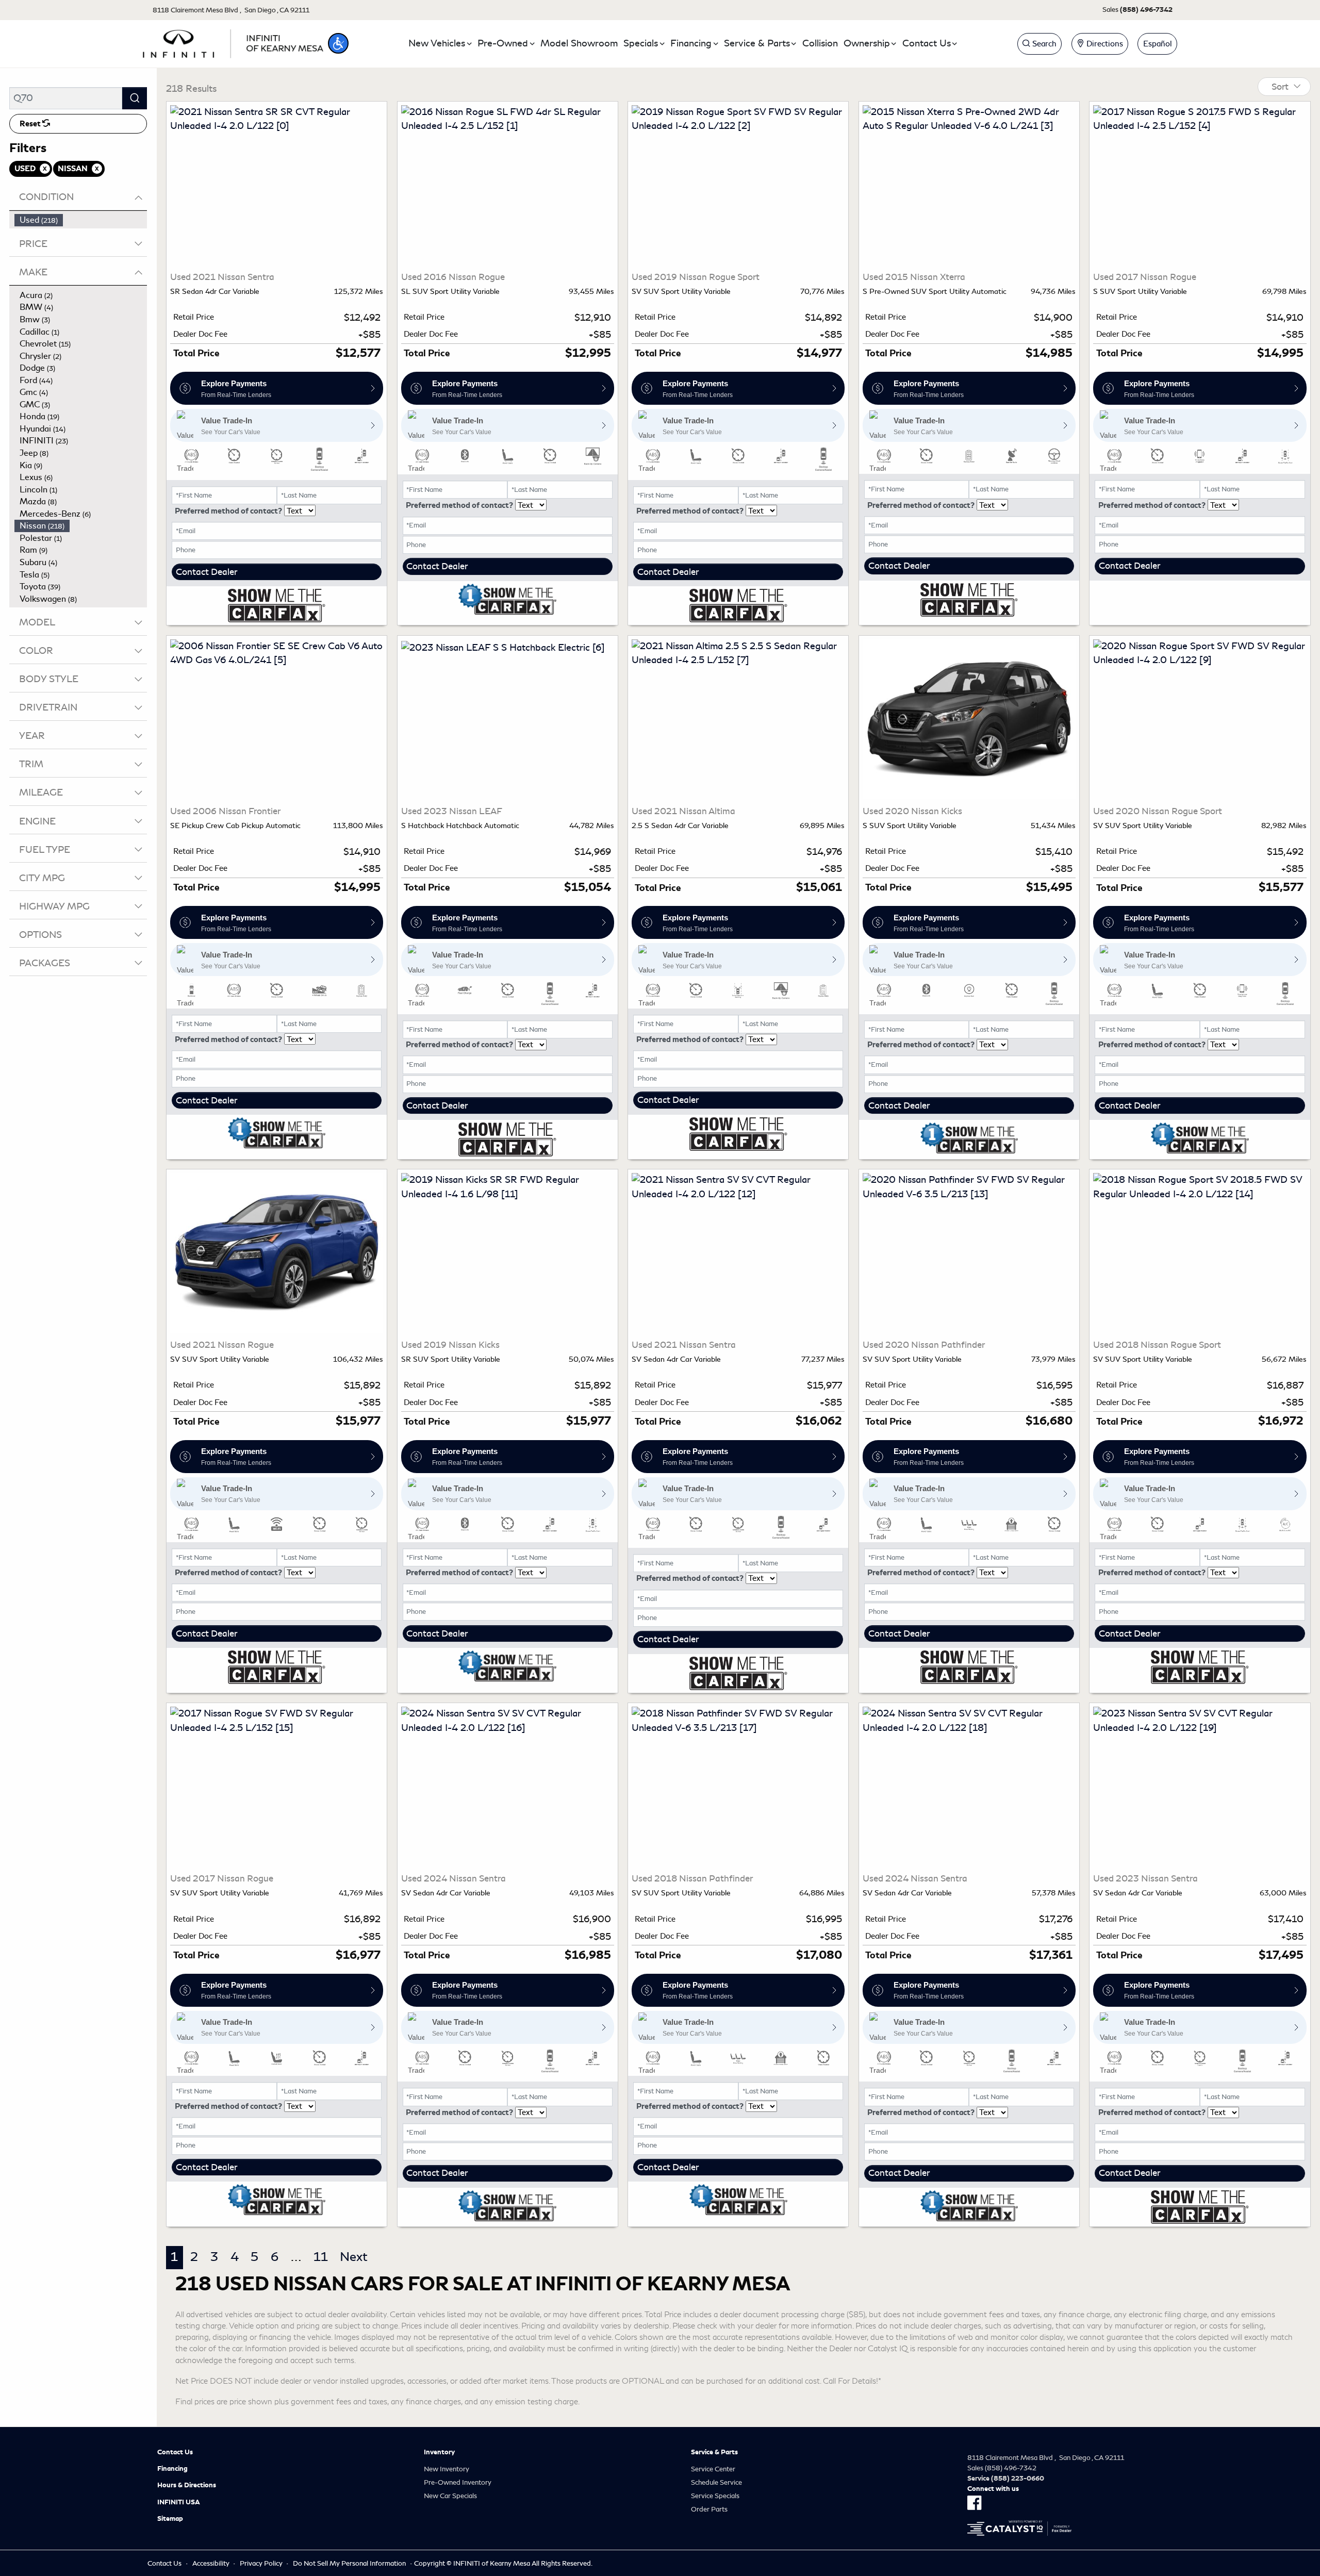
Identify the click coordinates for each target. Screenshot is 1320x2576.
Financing (172, 2469)
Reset (31, 124)
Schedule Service (716, 2482)
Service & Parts (714, 2452)
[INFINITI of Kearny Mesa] (233, 42)
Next (354, 2257)
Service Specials (715, 2496)
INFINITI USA (179, 2502)
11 (321, 2257)
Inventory (439, 2452)
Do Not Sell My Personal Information (349, 2563)
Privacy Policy (261, 2563)
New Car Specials (450, 2496)
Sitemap (170, 2519)
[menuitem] (81, 220)
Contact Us (175, 2452)
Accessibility (211, 2563)
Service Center (713, 2469)
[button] (338, 43)
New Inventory (447, 2469)
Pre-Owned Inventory (458, 2482)
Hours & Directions (187, 2485)
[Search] (135, 98)
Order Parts (709, 2509)
